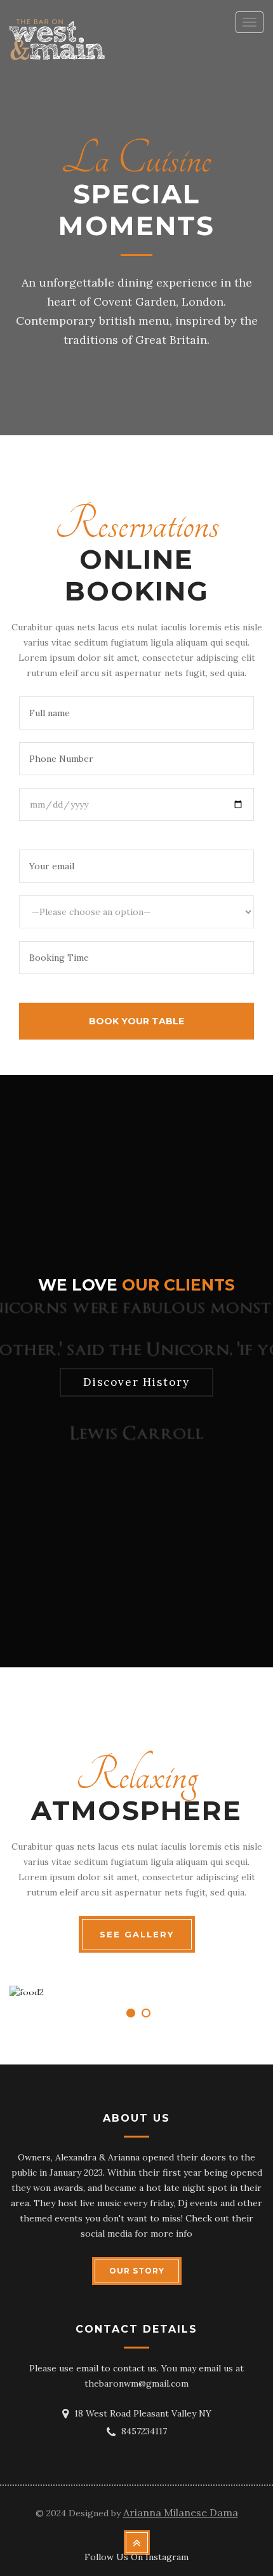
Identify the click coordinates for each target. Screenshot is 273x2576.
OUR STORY (137, 2271)
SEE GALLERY (137, 1934)
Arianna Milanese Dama (181, 2512)
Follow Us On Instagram (136, 2557)
